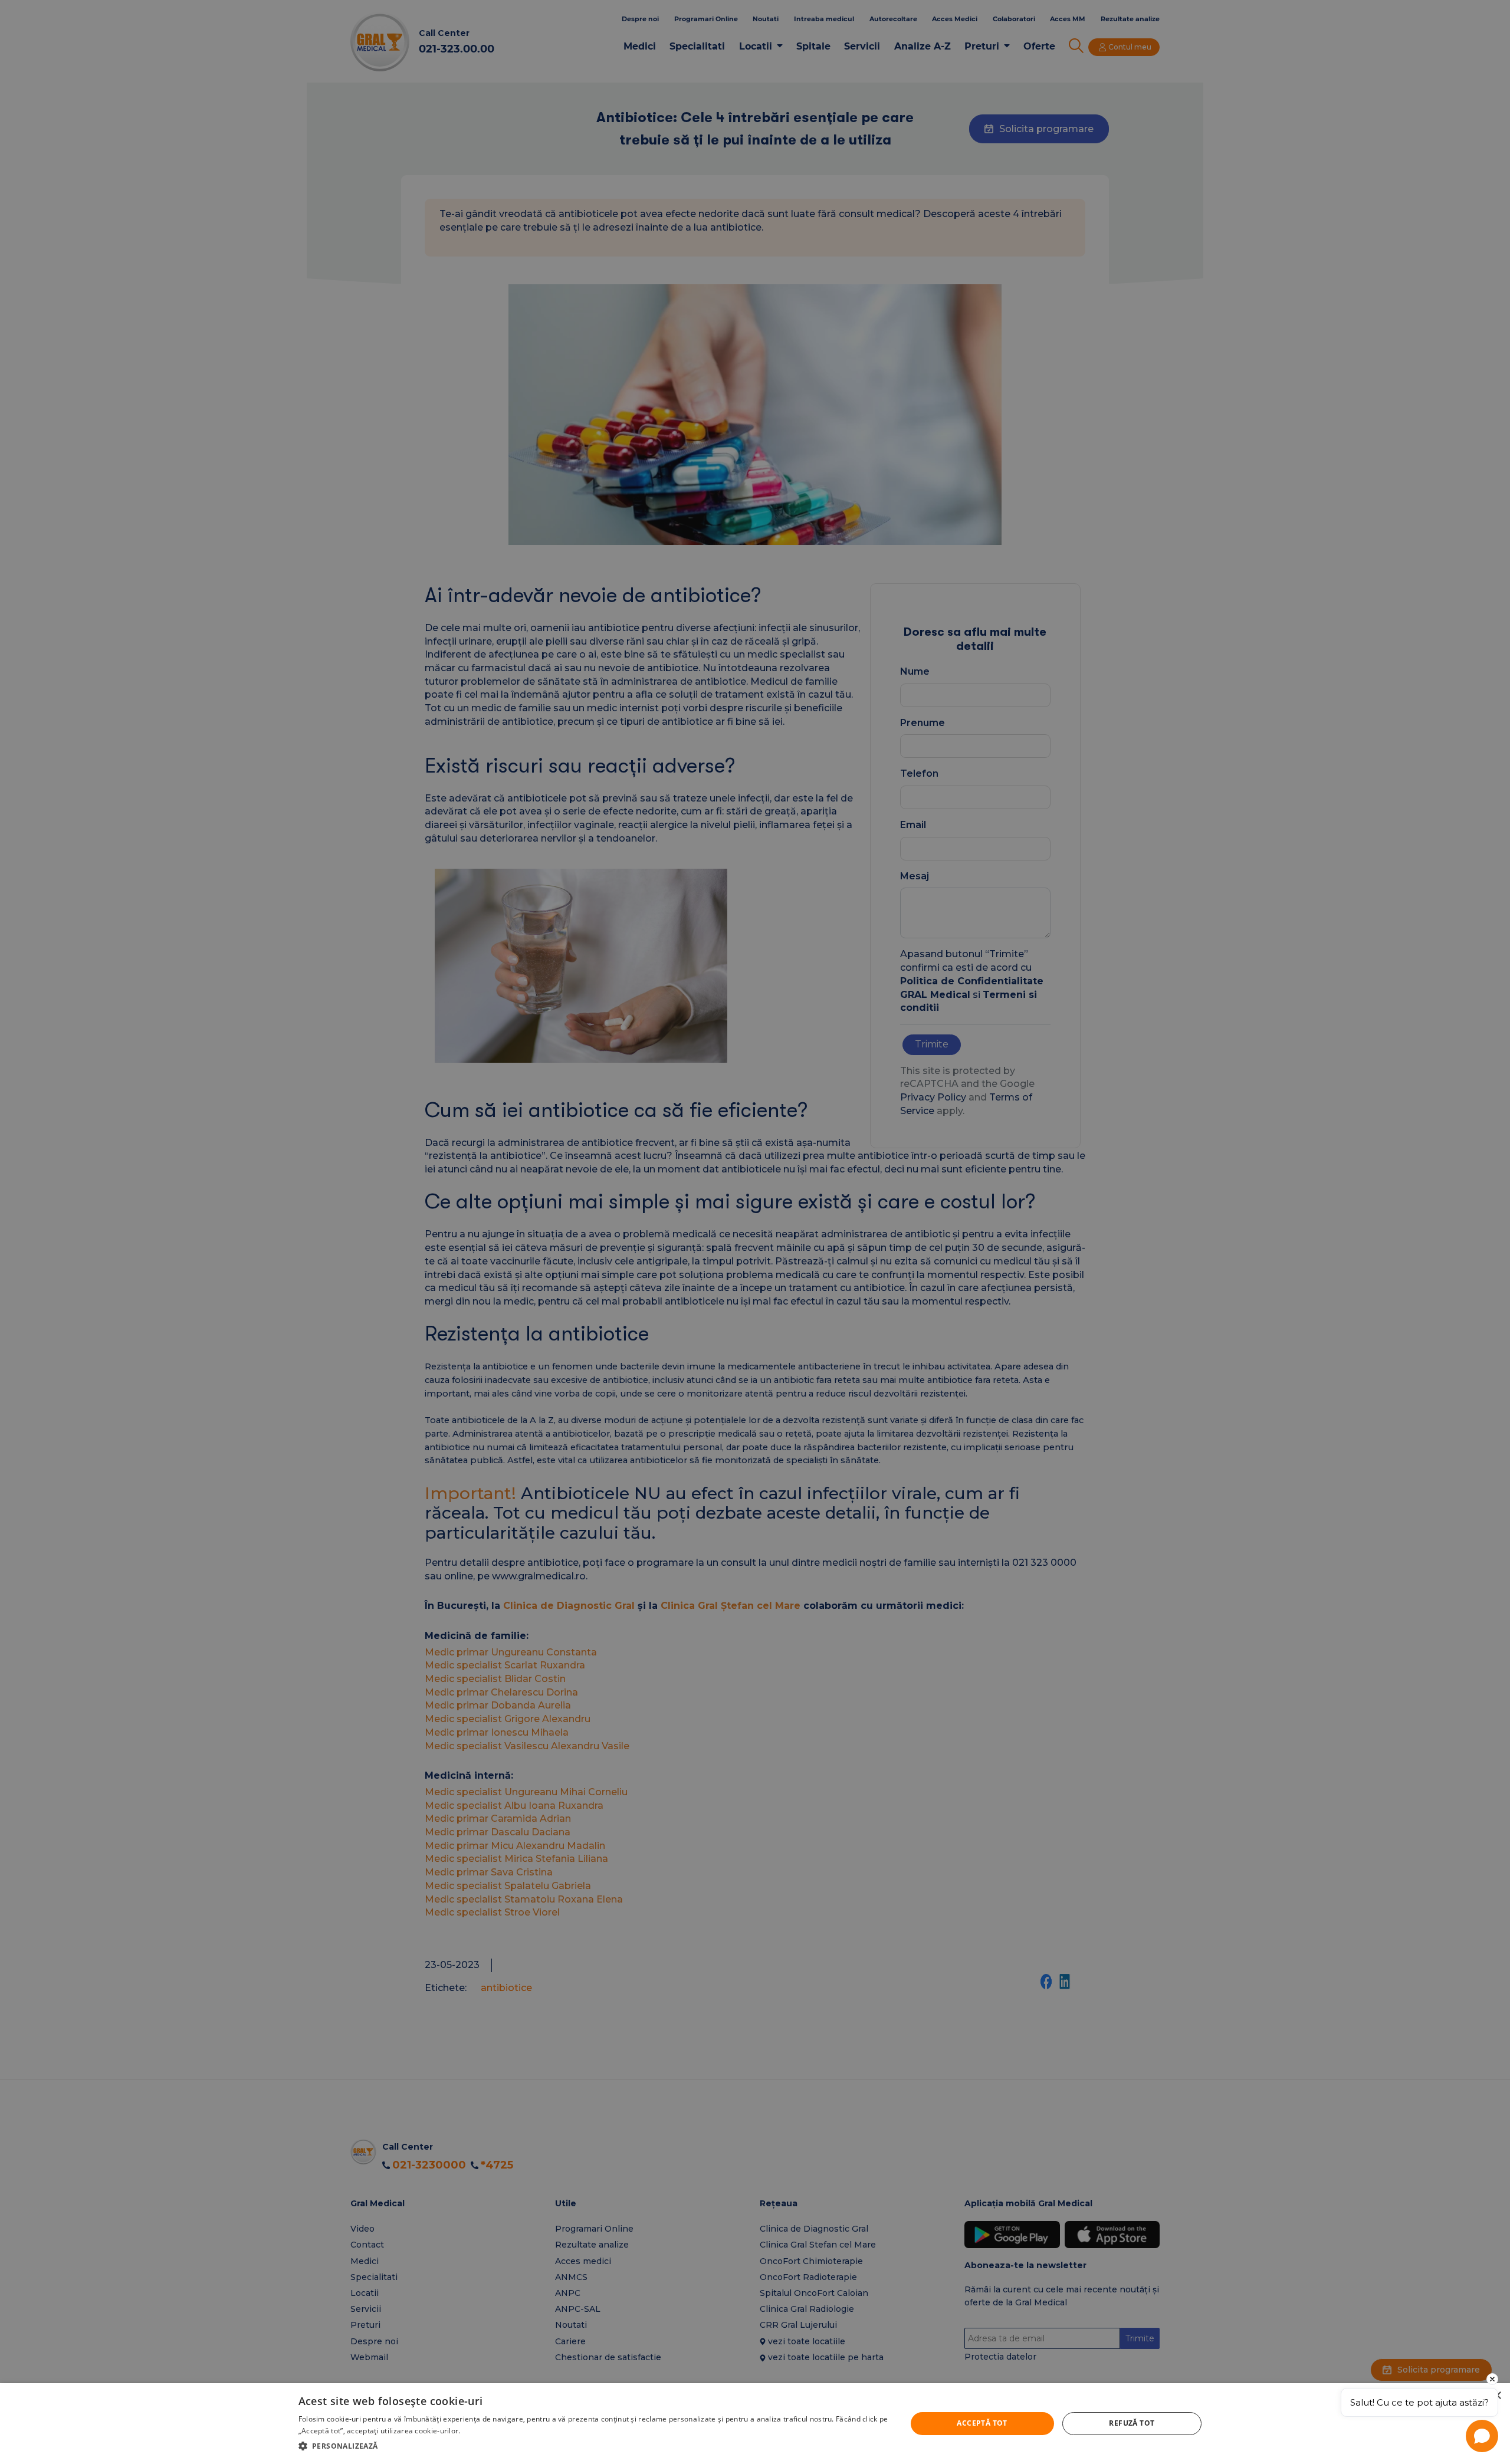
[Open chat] (1482, 2436)
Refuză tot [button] (1132, 2423)
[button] (593, 2446)
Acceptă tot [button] (982, 2423)
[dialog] (755, 2424)
